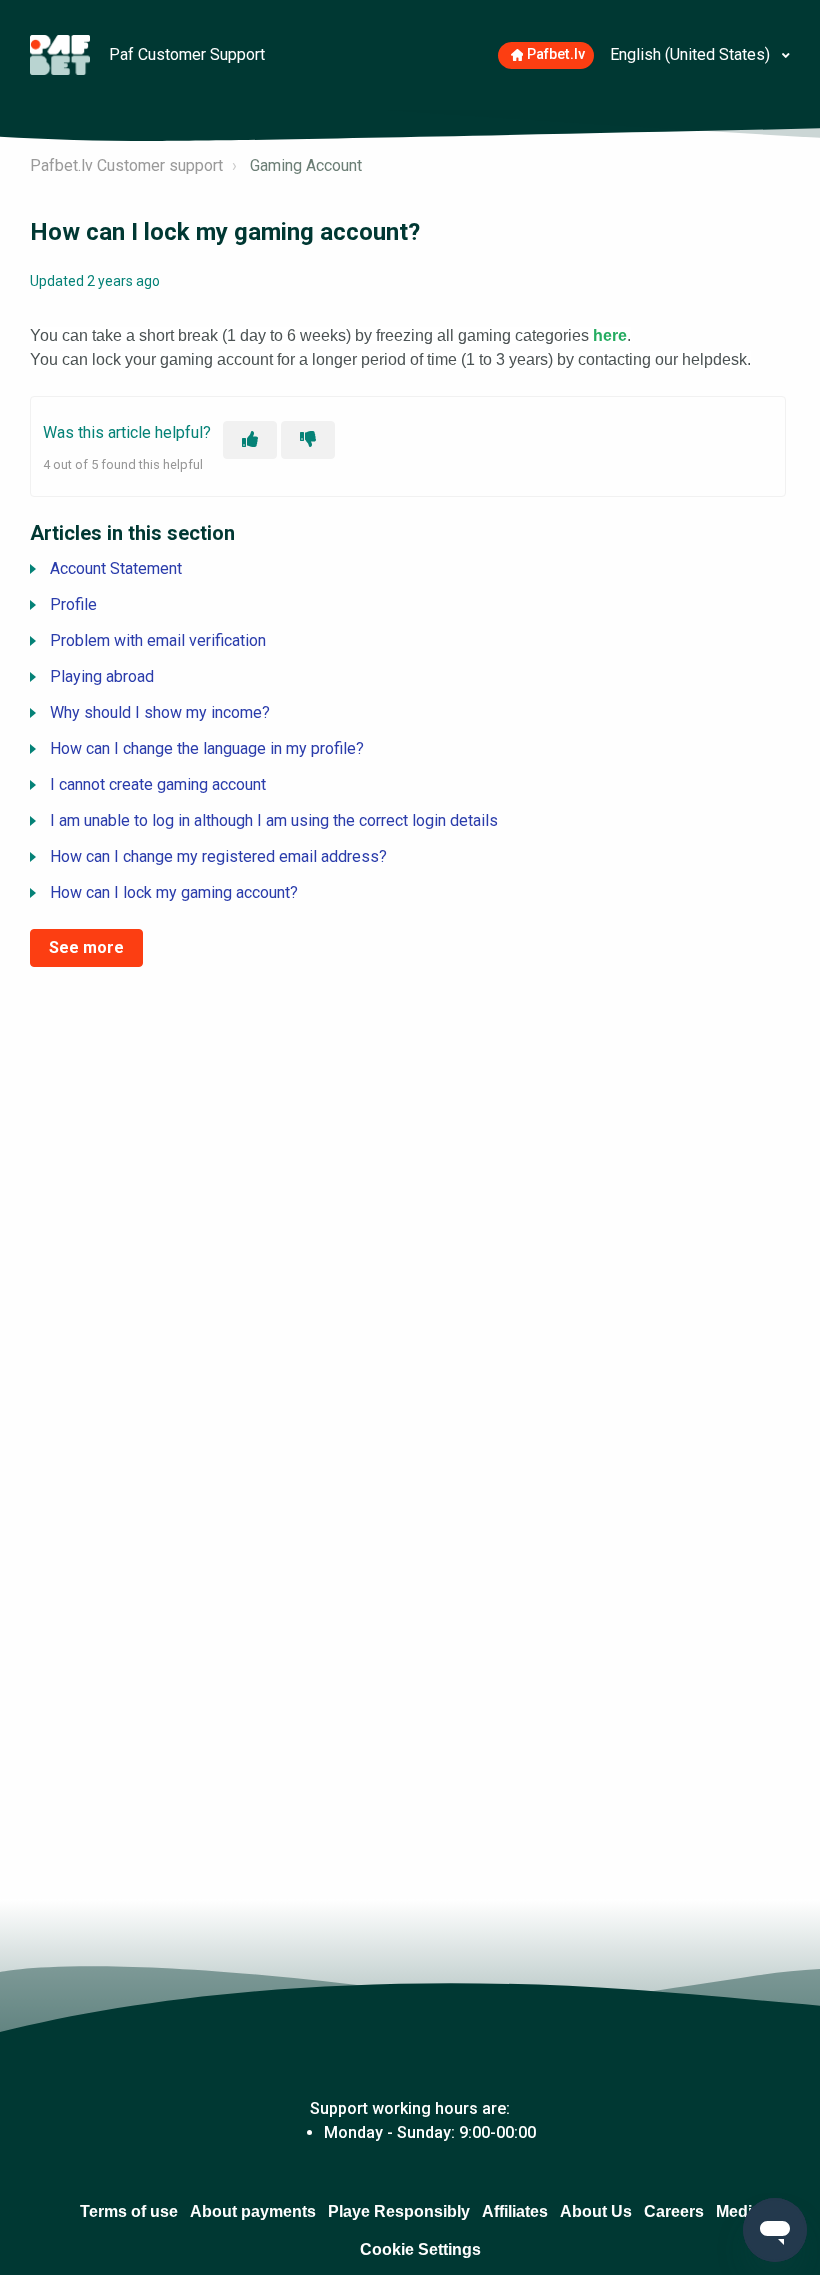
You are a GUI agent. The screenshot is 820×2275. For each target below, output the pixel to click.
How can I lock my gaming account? (174, 892)
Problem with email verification (158, 640)
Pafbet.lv (556, 54)
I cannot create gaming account (158, 784)
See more (86, 947)
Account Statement (116, 568)
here (610, 335)
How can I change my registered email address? (218, 856)
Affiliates (515, 2211)
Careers (674, 2211)
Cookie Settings (420, 2249)
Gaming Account (306, 165)
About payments (253, 2211)
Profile (73, 604)
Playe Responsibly (399, 2211)
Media (738, 2211)
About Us (596, 2211)
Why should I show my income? (160, 712)
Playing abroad (102, 676)
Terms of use (129, 2211)
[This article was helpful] (250, 440)
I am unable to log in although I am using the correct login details (274, 820)
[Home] (62, 53)
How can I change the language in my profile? (207, 748)
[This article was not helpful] (308, 440)
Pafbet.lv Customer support (126, 165)
